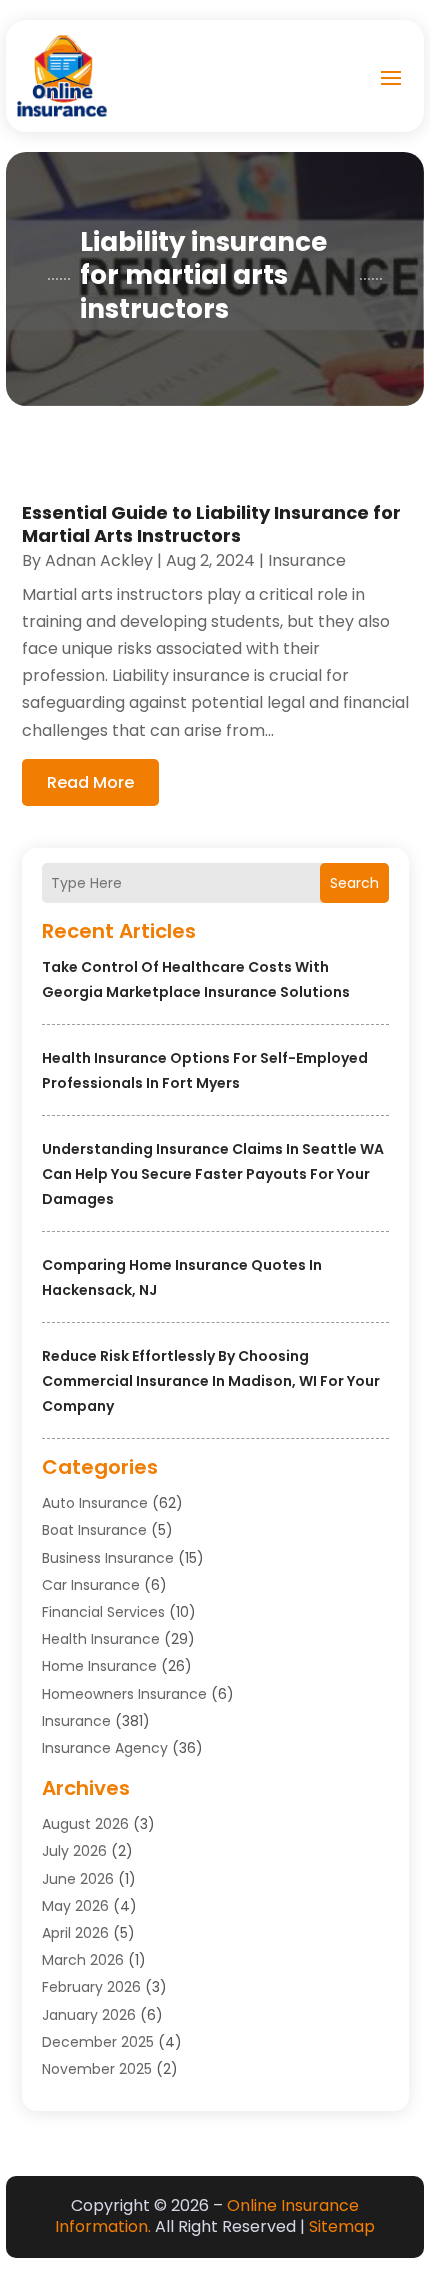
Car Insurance (91, 1585)
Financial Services (103, 1612)
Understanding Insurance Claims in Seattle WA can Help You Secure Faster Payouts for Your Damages (213, 1174)
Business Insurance (108, 1558)
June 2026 (78, 1879)
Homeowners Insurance (124, 1694)
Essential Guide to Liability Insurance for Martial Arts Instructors (211, 524)
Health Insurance (101, 1639)
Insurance (76, 1721)
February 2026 (91, 1987)
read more (90, 782)
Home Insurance (99, 1666)
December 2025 (98, 2042)
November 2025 (97, 2069)
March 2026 (83, 1960)
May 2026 (75, 1906)
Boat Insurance (94, 1530)
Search (354, 883)
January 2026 (89, 2015)
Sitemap (342, 2226)
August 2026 (85, 1824)
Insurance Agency (105, 1748)
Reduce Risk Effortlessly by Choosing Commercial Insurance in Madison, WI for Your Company (211, 1381)
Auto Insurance (95, 1503)
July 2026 (74, 1851)
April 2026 (75, 1933)
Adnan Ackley (99, 560)
